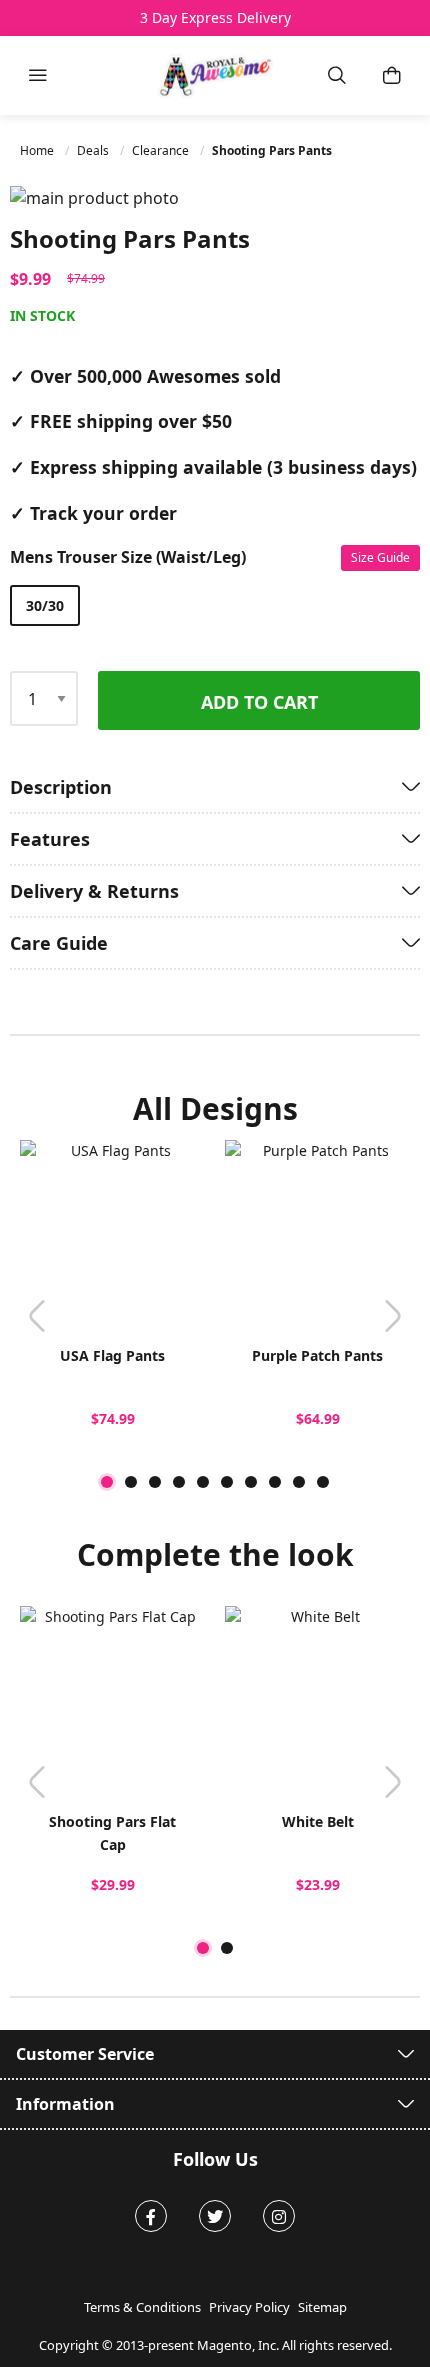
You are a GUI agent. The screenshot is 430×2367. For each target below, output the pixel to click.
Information (65, 2104)
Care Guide (59, 943)
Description (61, 787)
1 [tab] (107, 1482)
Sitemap (322, 2307)
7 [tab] (251, 1482)
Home (38, 150)
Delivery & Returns (94, 891)
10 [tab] (323, 1482)
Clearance (162, 150)
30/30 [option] (45, 605)
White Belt (318, 1821)
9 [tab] (299, 1482)
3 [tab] (155, 1482)
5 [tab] (203, 1482)
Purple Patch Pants (317, 1355)
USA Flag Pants (112, 1355)
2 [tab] (131, 1482)
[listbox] (210, 606)
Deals (94, 150)
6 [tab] (227, 1482)
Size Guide (380, 557)
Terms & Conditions (142, 2307)
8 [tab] (275, 1482)
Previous (37, 1316)
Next (393, 1316)
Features (50, 839)
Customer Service (85, 2054)
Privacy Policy (249, 2307)
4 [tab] (179, 1482)
